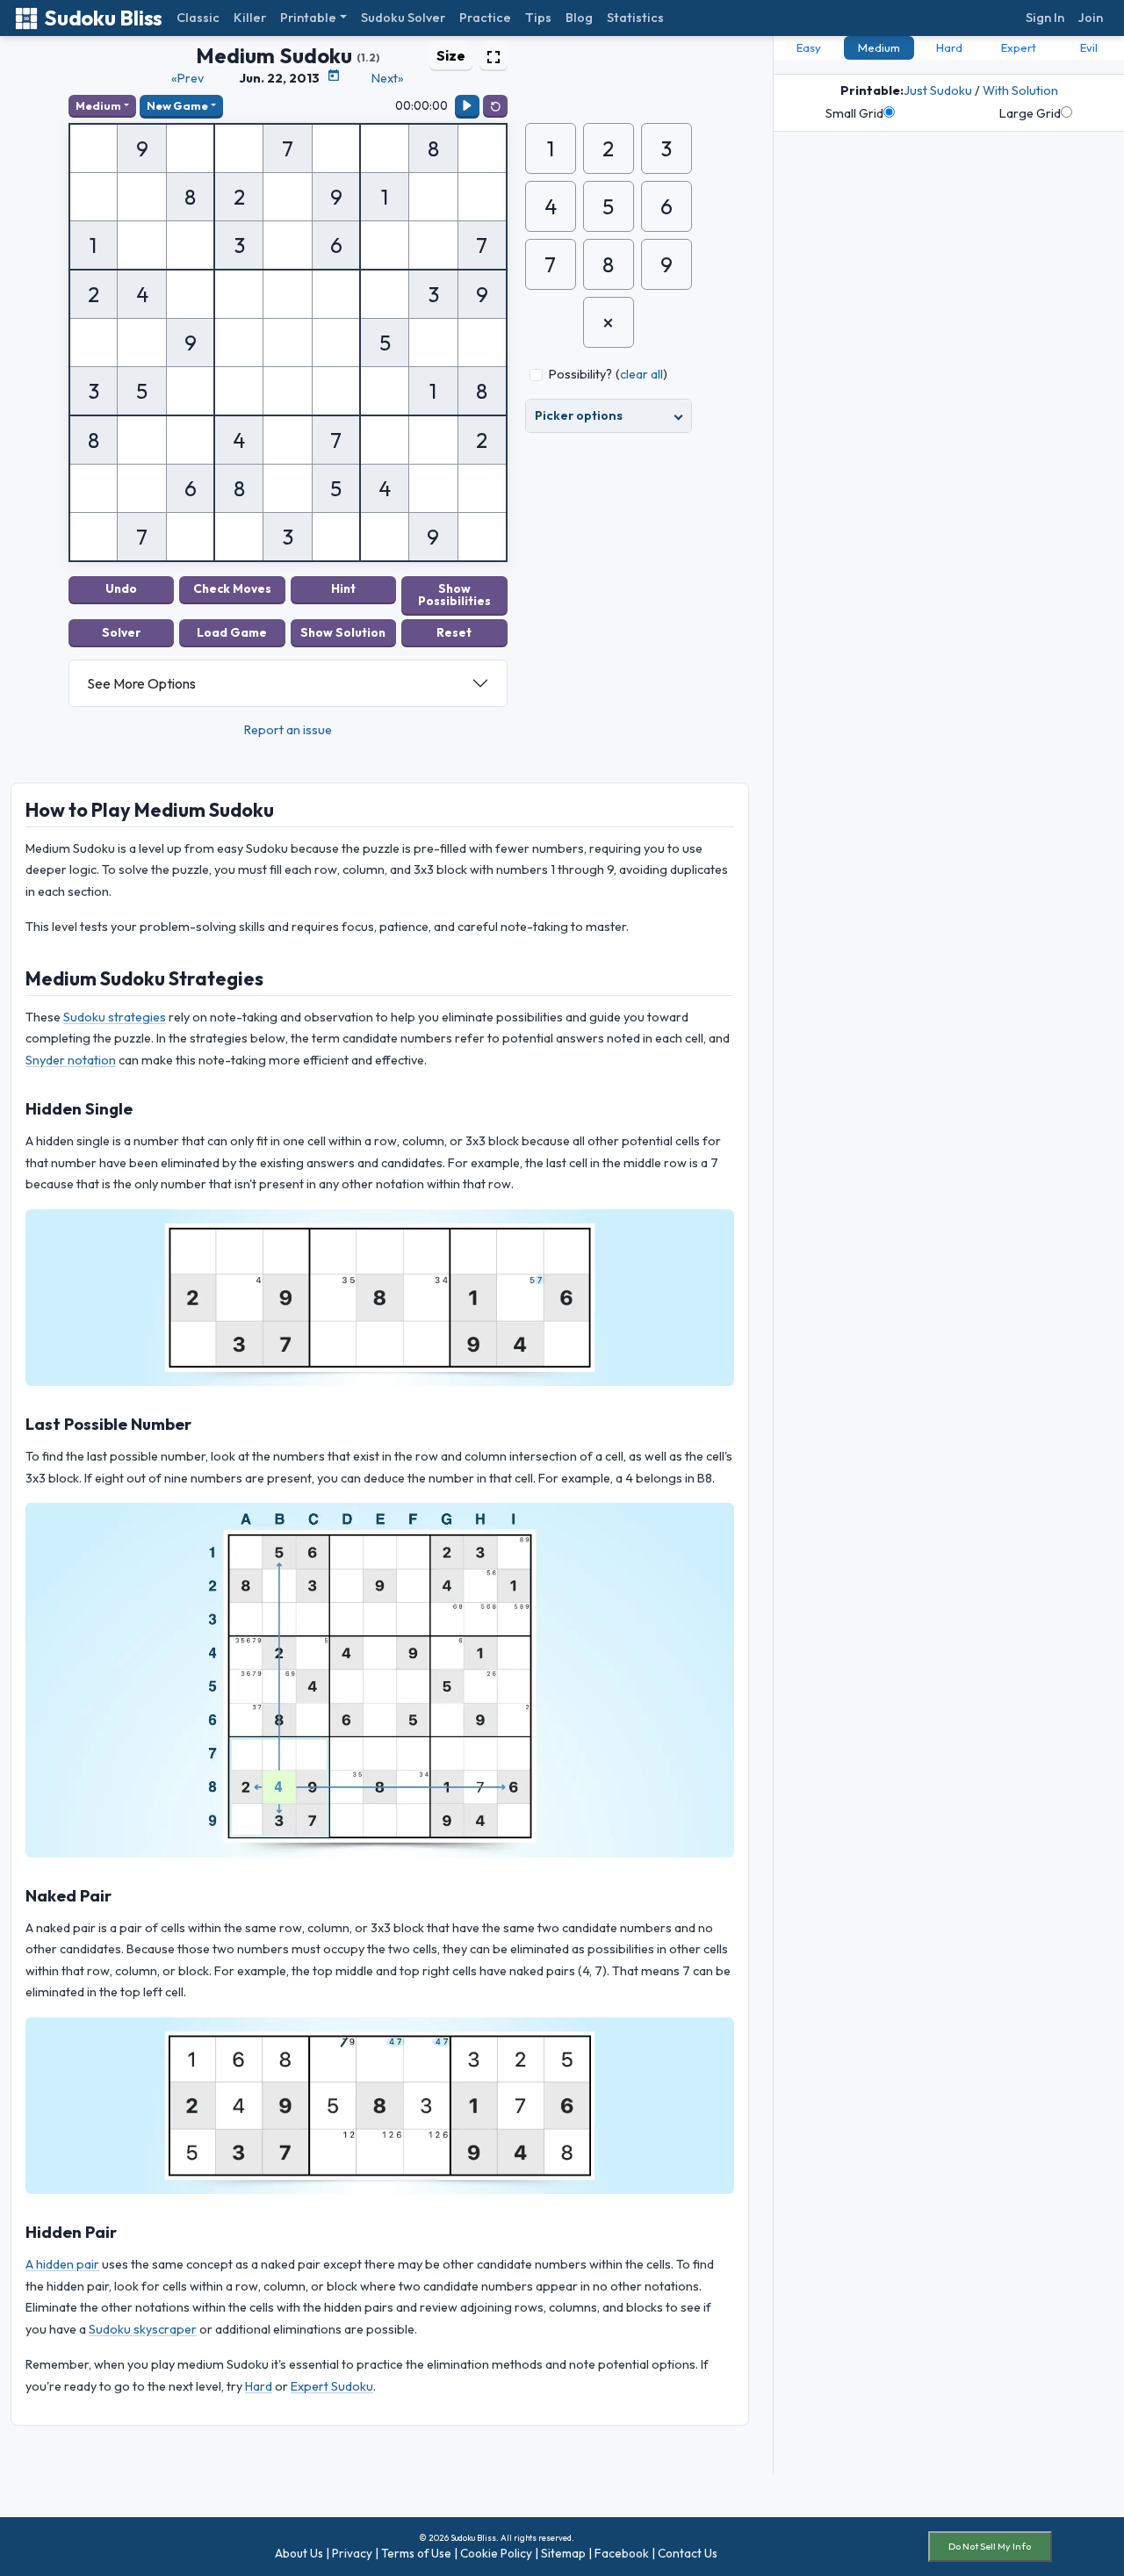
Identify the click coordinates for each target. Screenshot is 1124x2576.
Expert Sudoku (332, 2386)
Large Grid (1030, 113)
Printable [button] (308, 18)
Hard (259, 2386)
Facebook (622, 2553)
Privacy (352, 2553)
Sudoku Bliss (103, 18)
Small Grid (854, 113)
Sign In (1045, 18)
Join (1091, 18)
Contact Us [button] (688, 2553)
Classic (198, 18)
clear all (641, 374)
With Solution (1020, 90)
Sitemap (563, 2553)
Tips (538, 18)
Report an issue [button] (288, 730)
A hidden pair (62, 2264)
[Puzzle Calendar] (334, 76)
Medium (98, 105)
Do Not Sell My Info (990, 2546)
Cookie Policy (496, 2553)
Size (451, 55)
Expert (1019, 47)
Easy (809, 47)
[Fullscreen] (494, 55)
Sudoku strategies (115, 1017)
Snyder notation (71, 1060)
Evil (1089, 47)
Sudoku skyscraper (143, 2329)
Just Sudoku (938, 90)
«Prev (187, 78)
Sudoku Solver (403, 18)
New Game (177, 105)
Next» (388, 78)
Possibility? (580, 374)
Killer (250, 18)
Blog (579, 18)
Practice (485, 18)
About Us (299, 2553)
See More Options (141, 683)
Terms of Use (416, 2553)
